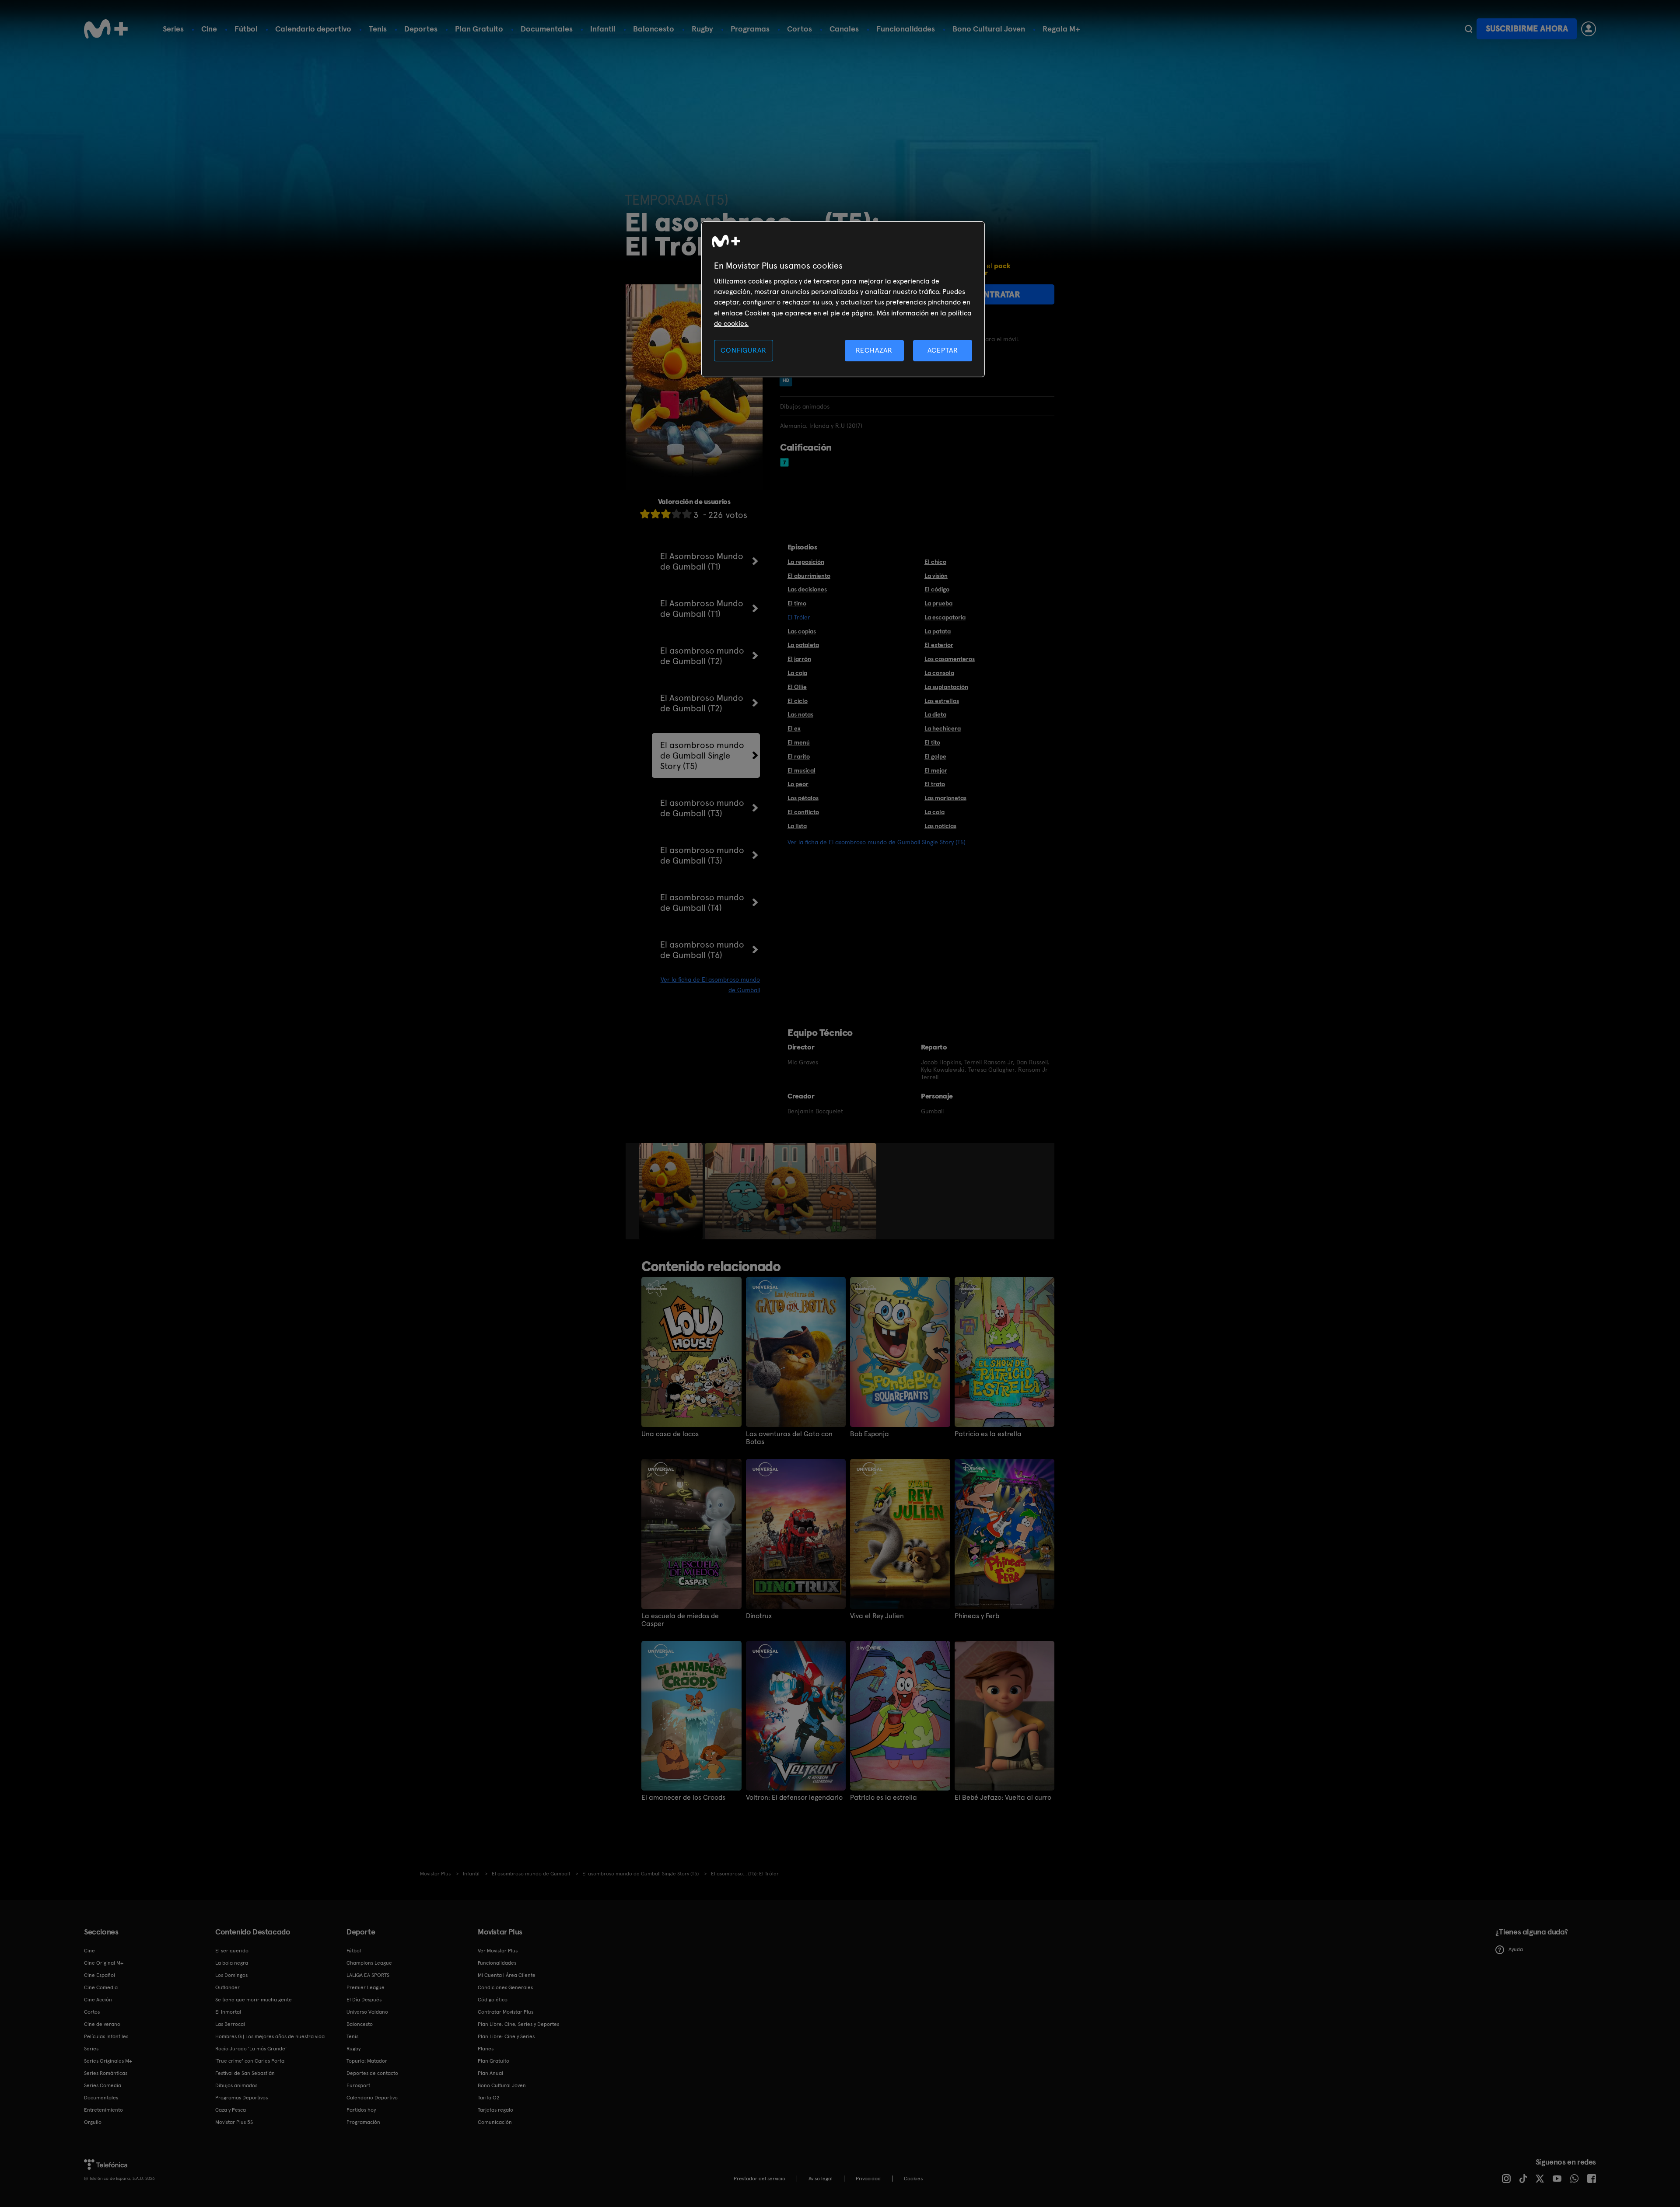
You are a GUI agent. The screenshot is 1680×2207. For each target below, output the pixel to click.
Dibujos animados (236, 2085)
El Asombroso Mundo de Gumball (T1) (702, 561)
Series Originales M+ (108, 2061)
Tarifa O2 (489, 2098)
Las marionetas (945, 798)
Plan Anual (490, 2073)
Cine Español (100, 1975)
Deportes (421, 29)
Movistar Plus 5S (234, 2122)
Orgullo (93, 2122)
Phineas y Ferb (977, 1616)
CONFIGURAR (743, 350)
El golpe (935, 756)
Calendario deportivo (313, 29)
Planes (486, 2049)
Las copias (802, 631)
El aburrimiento (809, 576)
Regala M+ (1061, 29)
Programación (363, 2122)
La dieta (935, 714)
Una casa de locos (670, 1434)
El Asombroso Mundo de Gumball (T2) (702, 703)
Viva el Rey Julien (877, 1616)
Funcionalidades (906, 29)
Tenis (378, 29)
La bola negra (232, 1963)
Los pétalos (803, 798)
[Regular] (666, 514)
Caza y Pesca (231, 2110)
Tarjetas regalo (495, 2110)
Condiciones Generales (505, 1987)
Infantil (603, 29)
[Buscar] (1468, 29)
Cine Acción (98, 2000)
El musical (801, 770)
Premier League (366, 1987)
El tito (932, 742)
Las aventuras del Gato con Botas (789, 1438)
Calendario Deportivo (372, 2098)
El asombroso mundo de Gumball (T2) (702, 656)
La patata (938, 631)
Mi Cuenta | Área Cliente (507, 1975)
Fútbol (246, 29)
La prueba (938, 603)
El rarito (799, 756)
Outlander (227, 1987)
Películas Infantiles (106, 2036)
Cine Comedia (101, 1987)
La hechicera (943, 728)
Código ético (493, 2000)
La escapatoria (945, 617)
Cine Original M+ (104, 1963)
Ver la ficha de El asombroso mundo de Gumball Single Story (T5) (877, 842)
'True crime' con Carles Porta (250, 2061)
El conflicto (803, 812)
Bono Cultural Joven (989, 29)
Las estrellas (942, 701)
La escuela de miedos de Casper (680, 1620)
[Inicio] (106, 29)
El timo (797, 603)
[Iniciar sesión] (1589, 29)
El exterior (939, 645)
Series (173, 29)
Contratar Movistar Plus (506, 2012)
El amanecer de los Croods (683, 1798)
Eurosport (358, 2085)
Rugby (702, 29)
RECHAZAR (874, 350)
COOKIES (913, 2179)
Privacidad (868, 2179)
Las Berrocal (230, 2024)
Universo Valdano (367, 2012)
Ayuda (1516, 1949)
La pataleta (803, 645)
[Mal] (655, 514)
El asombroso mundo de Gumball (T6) (702, 950)
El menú (799, 742)
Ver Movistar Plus (498, 1951)
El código (937, 589)
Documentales (547, 29)
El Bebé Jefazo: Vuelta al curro (1003, 1798)
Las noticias (940, 826)
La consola (939, 673)
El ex (794, 728)
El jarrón (799, 659)
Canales (844, 29)
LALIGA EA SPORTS (368, 1975)
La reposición (806, 562)
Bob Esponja (870, 1434)
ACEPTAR (943, 350)
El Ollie (797, 687)
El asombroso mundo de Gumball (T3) (702, 808)
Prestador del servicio (759, 2179)
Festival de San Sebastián (245, 2073)
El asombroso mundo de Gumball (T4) (702, 902)
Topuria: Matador (367, 2061)
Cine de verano (102, 2024)
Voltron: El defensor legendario (794, 1798)
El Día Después (364, 2000)
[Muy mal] (645, 514)
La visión (936, 576)
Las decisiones (807, 589)
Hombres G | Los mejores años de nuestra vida (270, 2036)
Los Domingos (231, 1975)
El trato (935, 784)
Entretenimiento (103, 2110)
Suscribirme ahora (1527, 29)
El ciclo (798, 701)
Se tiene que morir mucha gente (254, 2000)
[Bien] (676, 514)
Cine (209, 29)
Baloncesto (654, 29)
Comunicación (495, 2122)
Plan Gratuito (479, 29)
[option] (672, 1191)
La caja (797, 673)
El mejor (936, 770)
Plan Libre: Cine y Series (506, 2036)
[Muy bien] (687, 514)
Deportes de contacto (372, 2073)
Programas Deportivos (241, 2098)
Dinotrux (759, 1616)
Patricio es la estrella (988, 1434)
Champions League (369, 1963)
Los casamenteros (950, 659)
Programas (750, 29)
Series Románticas (106, 2073)
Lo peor (798, 784)
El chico (935, 562)
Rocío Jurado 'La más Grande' (251, 2049)
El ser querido (232, 1951)
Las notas (800, 714)
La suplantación (946, 687)
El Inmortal (228, 2012)
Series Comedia (103, 2085)
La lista (797, 826)
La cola (934, 812)
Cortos (800, 29)
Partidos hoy (361, 2110)
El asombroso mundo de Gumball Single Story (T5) (702, 755)
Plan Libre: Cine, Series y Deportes (518, 2024)
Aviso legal (821, 2179)
